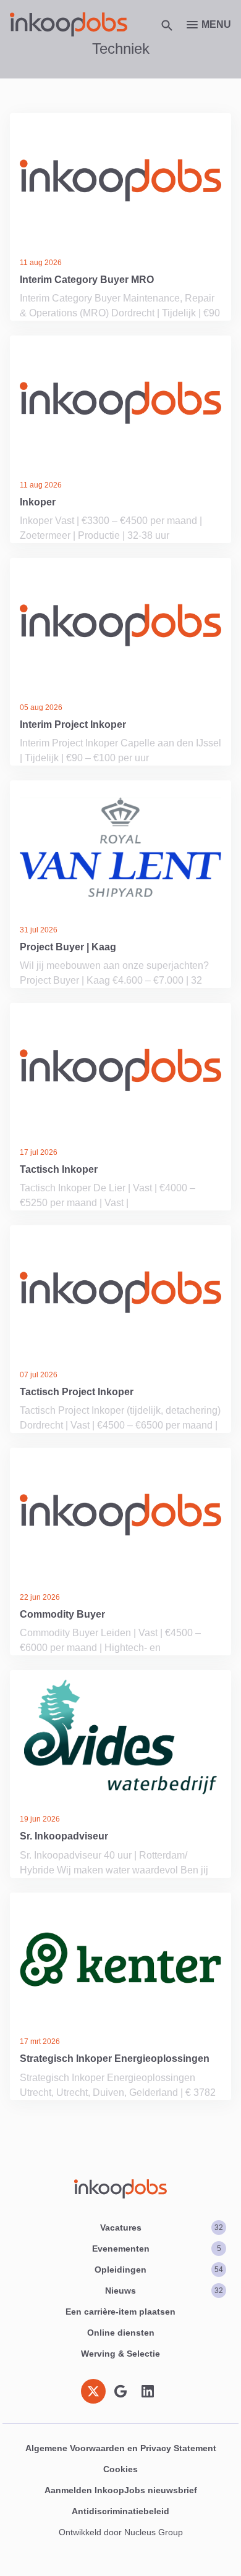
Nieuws (164, 2291)
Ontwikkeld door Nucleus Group (121, 2532)
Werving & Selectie (120, 2354)
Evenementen (157, 2249)
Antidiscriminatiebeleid (120, 2511)
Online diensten (121, 2333)
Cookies (120, 2469)
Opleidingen (159, 2270)
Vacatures (162, 2228)
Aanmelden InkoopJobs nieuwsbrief (121, 2490)
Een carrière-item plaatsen (120, 2312)
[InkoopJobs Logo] (69, 24)
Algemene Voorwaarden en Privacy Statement (121, 2448)
